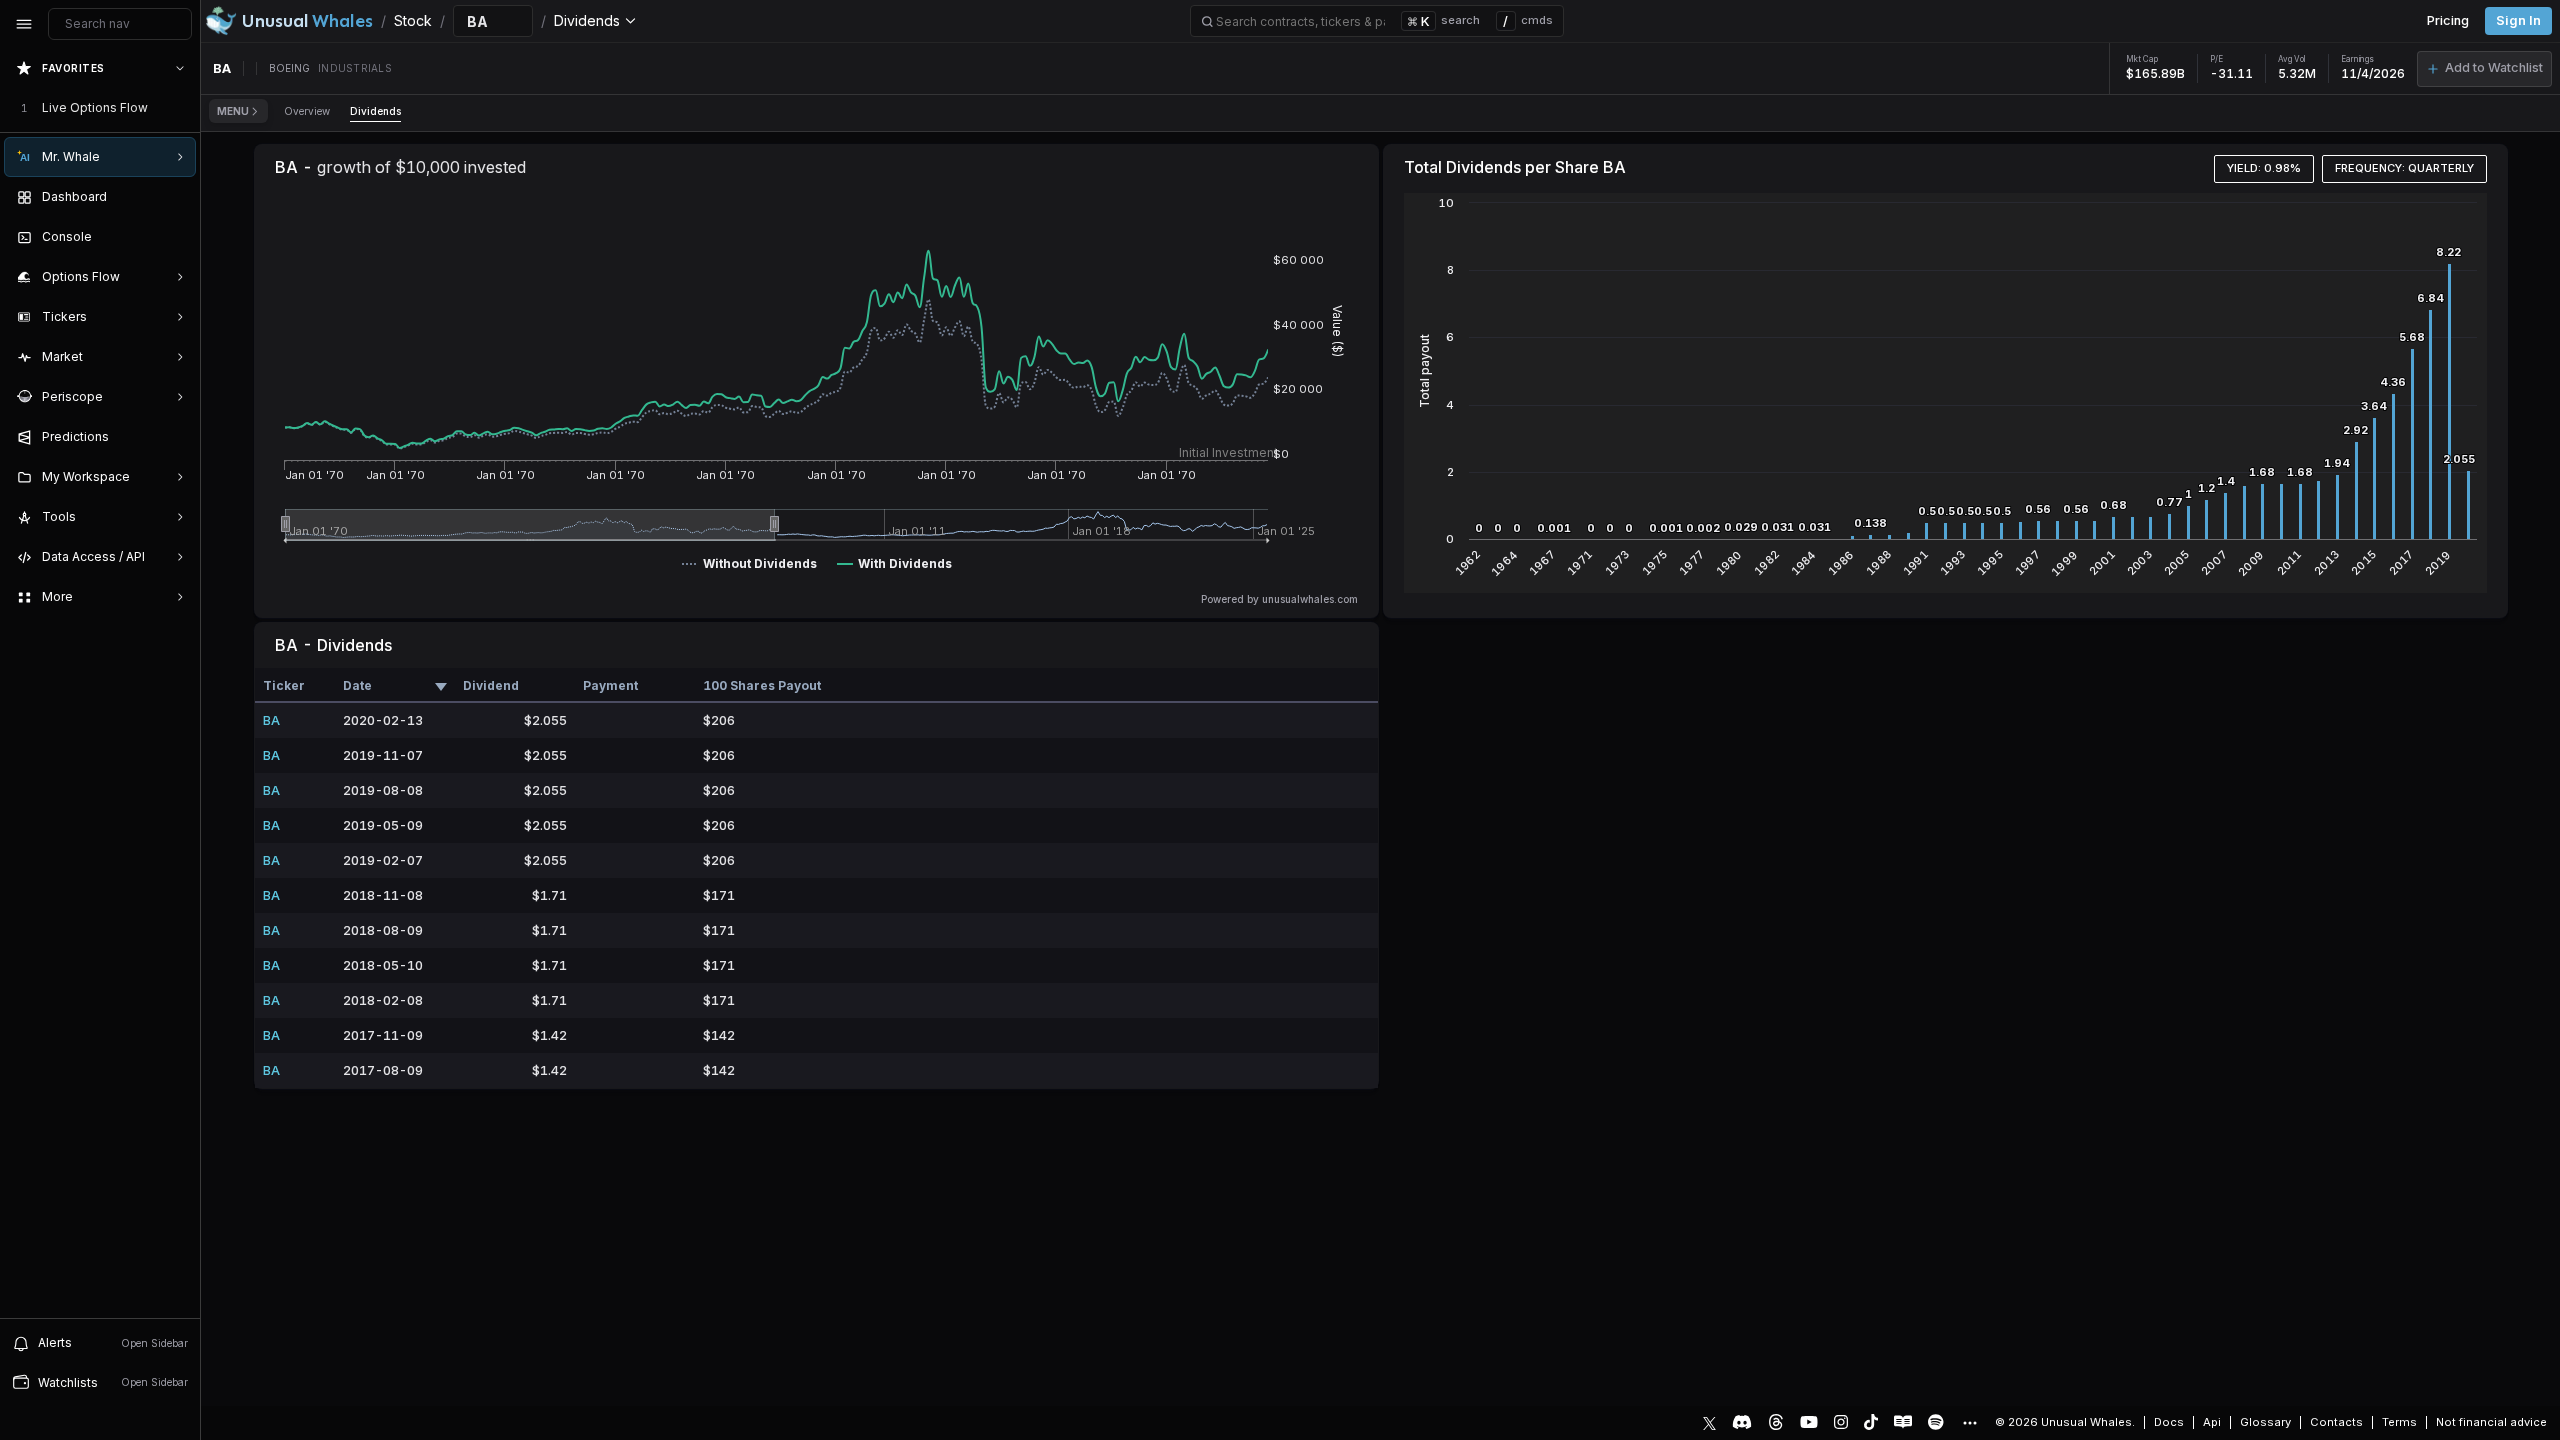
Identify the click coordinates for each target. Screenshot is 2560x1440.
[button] (2484, 69)
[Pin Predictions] (176, 437)
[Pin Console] (176, 237)
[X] (1709, 1422)
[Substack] (1903, 1422)
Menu (233, 111)
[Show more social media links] (1969, 1423)
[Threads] (1776, 1422)
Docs (2169, 1422)
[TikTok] (1871, 1422)
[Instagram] (1841, 1422)
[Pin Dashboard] (176, 197)
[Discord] (1742, 1422)
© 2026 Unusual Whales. (2065, 1422)
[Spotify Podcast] (1936, 1422)
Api (2212, 1422)
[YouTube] (1809, 1422)
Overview (307, 111)
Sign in (2518, 20)
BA (271, 720)
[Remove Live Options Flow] (182, 108)
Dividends (375, 111)
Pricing (2448, 20)
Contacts (2336, 1422)
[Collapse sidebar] (24, 24)
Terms (2399, 1422)
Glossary (2265, 1422)
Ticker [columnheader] (284, 685)
